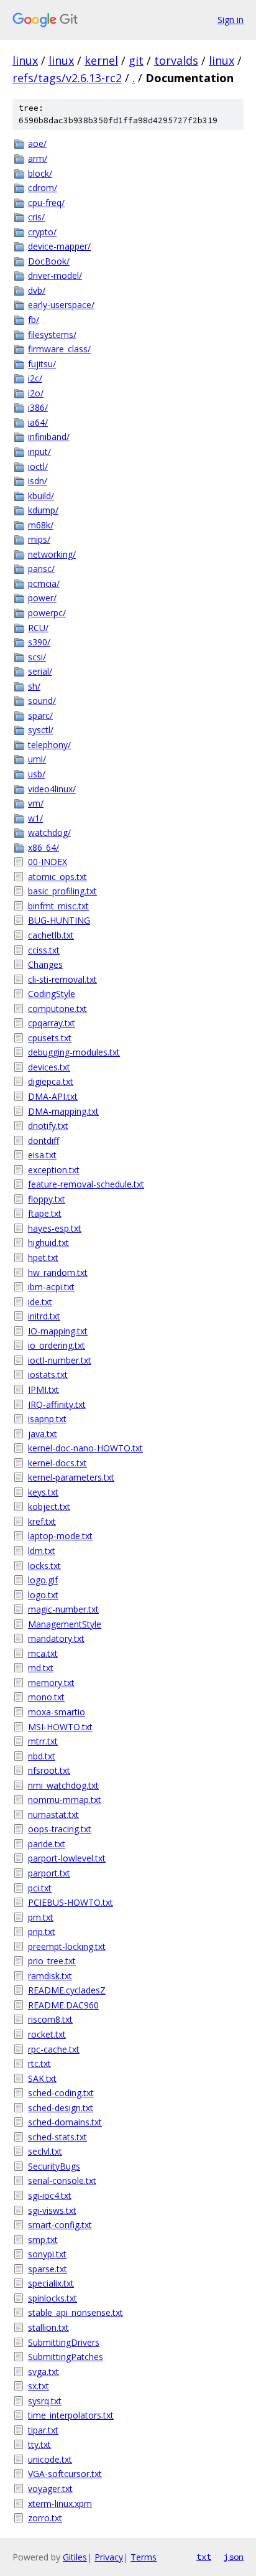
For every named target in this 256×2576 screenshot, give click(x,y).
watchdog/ (49, 832)
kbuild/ (41, 496)
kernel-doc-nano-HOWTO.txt (85, 1448)
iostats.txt (48, 1375)
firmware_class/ (59, 349)
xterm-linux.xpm (60, 2503)
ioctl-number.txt (60, 1360)
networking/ (52, 554)
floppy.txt (47, 1199)
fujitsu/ (42, 364)
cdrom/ (43, 188)
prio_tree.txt (52, 1961)
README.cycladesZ (67, 1990)
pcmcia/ (44, 583)
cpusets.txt (50, 1038)
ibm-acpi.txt (51, 1287)
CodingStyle (52, 994)
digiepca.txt (51, 1081)
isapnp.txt (47, 1419)
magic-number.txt (63, 1609)
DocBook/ (49, 261)
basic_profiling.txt (62, 891)
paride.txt (47, 1844)
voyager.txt (50, 2489)
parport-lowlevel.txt (67, 1858)
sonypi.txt (47, 2254)
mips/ (39, 539)
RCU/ (38, 628)
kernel (101, 60)
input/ (39, 452)
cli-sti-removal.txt (62, 979)
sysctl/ (41, 730)
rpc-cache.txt (54, 2049)
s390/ (39, 642)
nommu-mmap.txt (65, 1800)
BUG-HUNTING (59, 920)
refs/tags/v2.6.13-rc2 (67, 78)
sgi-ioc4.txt (50, 2195)
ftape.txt (45, 1213)
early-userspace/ (61, 305)
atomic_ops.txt (57, 877)
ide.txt (40, 1302)
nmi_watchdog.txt (63, 1785)
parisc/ (41, 569)
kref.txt (42, 1521)
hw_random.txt (58, 1272)
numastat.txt (53, 1815)
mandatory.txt (56, 1638)
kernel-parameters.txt (71, 1477)
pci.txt (40, 1888)
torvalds (176, 60)
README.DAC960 (63, 2005)
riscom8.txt (50, 2019)
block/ (40, 173)
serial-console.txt (62, 2180)
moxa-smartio (57, 1712)
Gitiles (75, 2557)
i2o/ (36, 393)
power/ (42, 598)
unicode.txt (50, 2459)
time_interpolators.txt (71, 2415)
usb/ (37, 774)
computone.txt (57, 1009)
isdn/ (38, 481)
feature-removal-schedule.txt (86, 1184)
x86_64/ (43, 847)
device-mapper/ (59, 246)
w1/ (35, 818)
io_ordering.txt (57, 1345)
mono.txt (46, 1697)
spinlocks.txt (53, 2298)
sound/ (42, 700)
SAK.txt (42, 2078)
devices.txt (49, 1067)
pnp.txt (42, 1932)
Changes (45, 964)
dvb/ (37, 290)
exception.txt (54, 1170)
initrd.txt (44, 1316)
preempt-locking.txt (67, 1946)
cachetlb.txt (51, 935)
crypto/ (42, 232)
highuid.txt (48, 1243)
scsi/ (37, 657)
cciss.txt (44, 950)
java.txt (43, 1434)
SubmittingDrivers (64, 2342)
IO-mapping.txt (58, 1331)
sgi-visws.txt (52, 2210)
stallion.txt (48, 2327)
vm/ (36, 803)
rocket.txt (47, 2034)
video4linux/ (52, 789)
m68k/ (41, 525)
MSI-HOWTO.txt (60, 1727)
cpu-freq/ (46, 203)
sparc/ (40, 715)
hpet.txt (43, 1258)
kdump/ (43, 510)
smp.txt (43, 2240)
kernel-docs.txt (57, 1463)
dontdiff (43, 1140)
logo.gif (43, 1580)
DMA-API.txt (53, 1096)
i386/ (38, 407)
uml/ (37, 759)
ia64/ (38, 422)
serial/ (40, 671)
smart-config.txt (60, 2225)
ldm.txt (42, 1551)
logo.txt (43, 1595)
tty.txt (39, 2444)
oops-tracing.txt (60, 1829)
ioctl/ (38, 466)
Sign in (231, 20)
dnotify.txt (48, 1126)
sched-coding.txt (61, 2093)
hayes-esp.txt (55, 1228)
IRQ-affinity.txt (57, 1404)
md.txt (41, 1668)
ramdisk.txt (50, 1976)
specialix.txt (51, 2283)
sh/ (34, 686)
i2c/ (35, 378)
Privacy (109, 2557)
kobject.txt (49, 1506)
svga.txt (43, 2372)
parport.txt (49, 1873)
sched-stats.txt (57, 2137)
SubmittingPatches (66, 2357)
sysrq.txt (45, 2401)
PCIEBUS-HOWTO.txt (71, 1902)
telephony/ (49, 745)
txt (204, 2557)
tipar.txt (43, 2430)
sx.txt (39, 2386)
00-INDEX (48, 862)
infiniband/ (49, 437)
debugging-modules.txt (74, 1052)
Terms (144, 2557)
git (136, 60)
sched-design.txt (61, 2108)
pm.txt (41, 1917)
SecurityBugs (54, 2166)
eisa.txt (42, 1155)
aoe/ (37, 143)
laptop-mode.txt (60, 1536)
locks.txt (44, 1566)
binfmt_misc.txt (58, 906)
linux (25, 60)
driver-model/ (55, 275)
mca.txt (43, 1653)
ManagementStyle (65, 1624)
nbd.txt (42, 1756)
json (234, 2557)
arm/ (38, 158)
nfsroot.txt (49, 1770)
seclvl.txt (45, 2151)
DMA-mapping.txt (63, 1111)
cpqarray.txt (52, 1023)
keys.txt (43, 1492)
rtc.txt (39, 2063)
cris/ (36, 217)
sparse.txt (48, 2269)
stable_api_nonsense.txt (75, 2312)
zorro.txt (45, 2518)
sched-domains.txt (65, 2122)
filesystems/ (52, 335)
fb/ (34, 320)
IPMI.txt (43, 1389)
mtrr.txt (43, 1741)
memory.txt (51, 1683)
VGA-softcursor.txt (65, 2474)
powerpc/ (47, 613)
